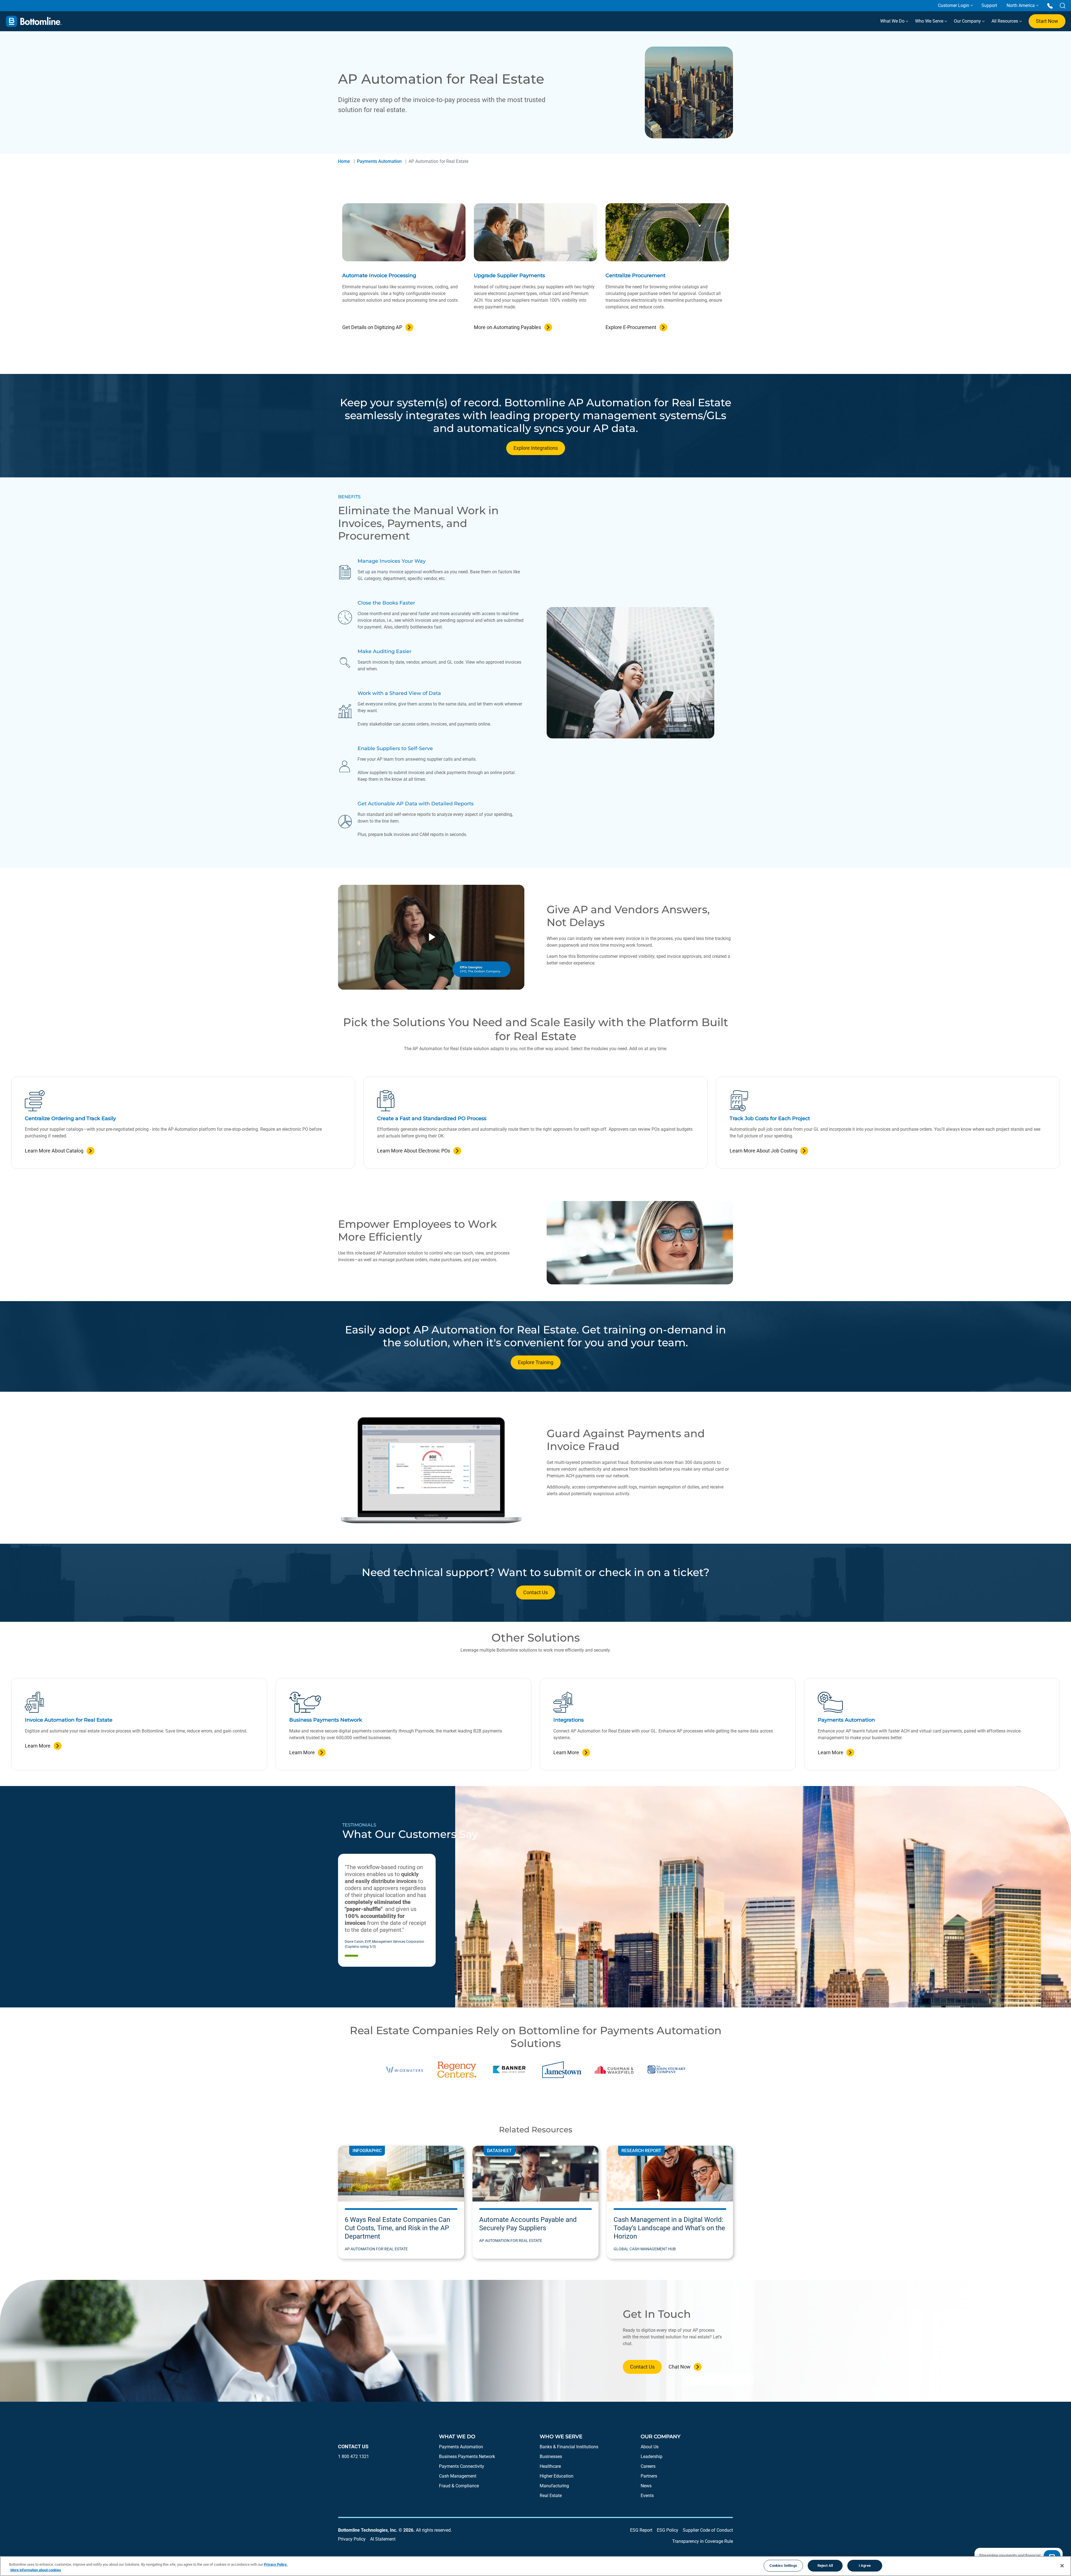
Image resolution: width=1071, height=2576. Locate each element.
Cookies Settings (783, 2566)
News (646, 2486)
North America (1021, 5)
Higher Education (557, 2476)
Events (647, 2496)
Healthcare (550, 2466)
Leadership (652, 2457)
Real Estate (551, 2496)
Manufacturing (554, 2486)
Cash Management (458, 2476)
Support (989, 5)
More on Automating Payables (507, 327)
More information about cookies (36, 2570)
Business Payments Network (467, 2457)
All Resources (1005, 21)
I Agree (865, 2566)
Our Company (968, 21)
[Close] (1062, 2566)
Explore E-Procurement (631, 327)
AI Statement (383, 2539)
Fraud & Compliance (459, 2486)
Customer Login (954, 5)
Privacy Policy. (276, 2564)
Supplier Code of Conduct (708, 2530)
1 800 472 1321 (354, 2457)
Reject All (825, 2566)
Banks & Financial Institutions (569, 2447)
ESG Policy (668, 2530)
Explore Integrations (536, 448)
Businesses (551, 2457)
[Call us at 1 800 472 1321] (1050, 5)
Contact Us (535, 1592)
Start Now (1047, 21)
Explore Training (536, 1362)
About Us (650, 2447)
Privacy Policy (352, 2539)
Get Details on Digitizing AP (372, 327)
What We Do (893, 21)
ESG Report (641, 2530)
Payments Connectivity (462, 2466)
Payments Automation (379, 161)
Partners (649, 2476)
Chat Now (680, 2367)
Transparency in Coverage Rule (703, 2541)
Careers (648, 2466)
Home (344, 161)
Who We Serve (930, 21)
